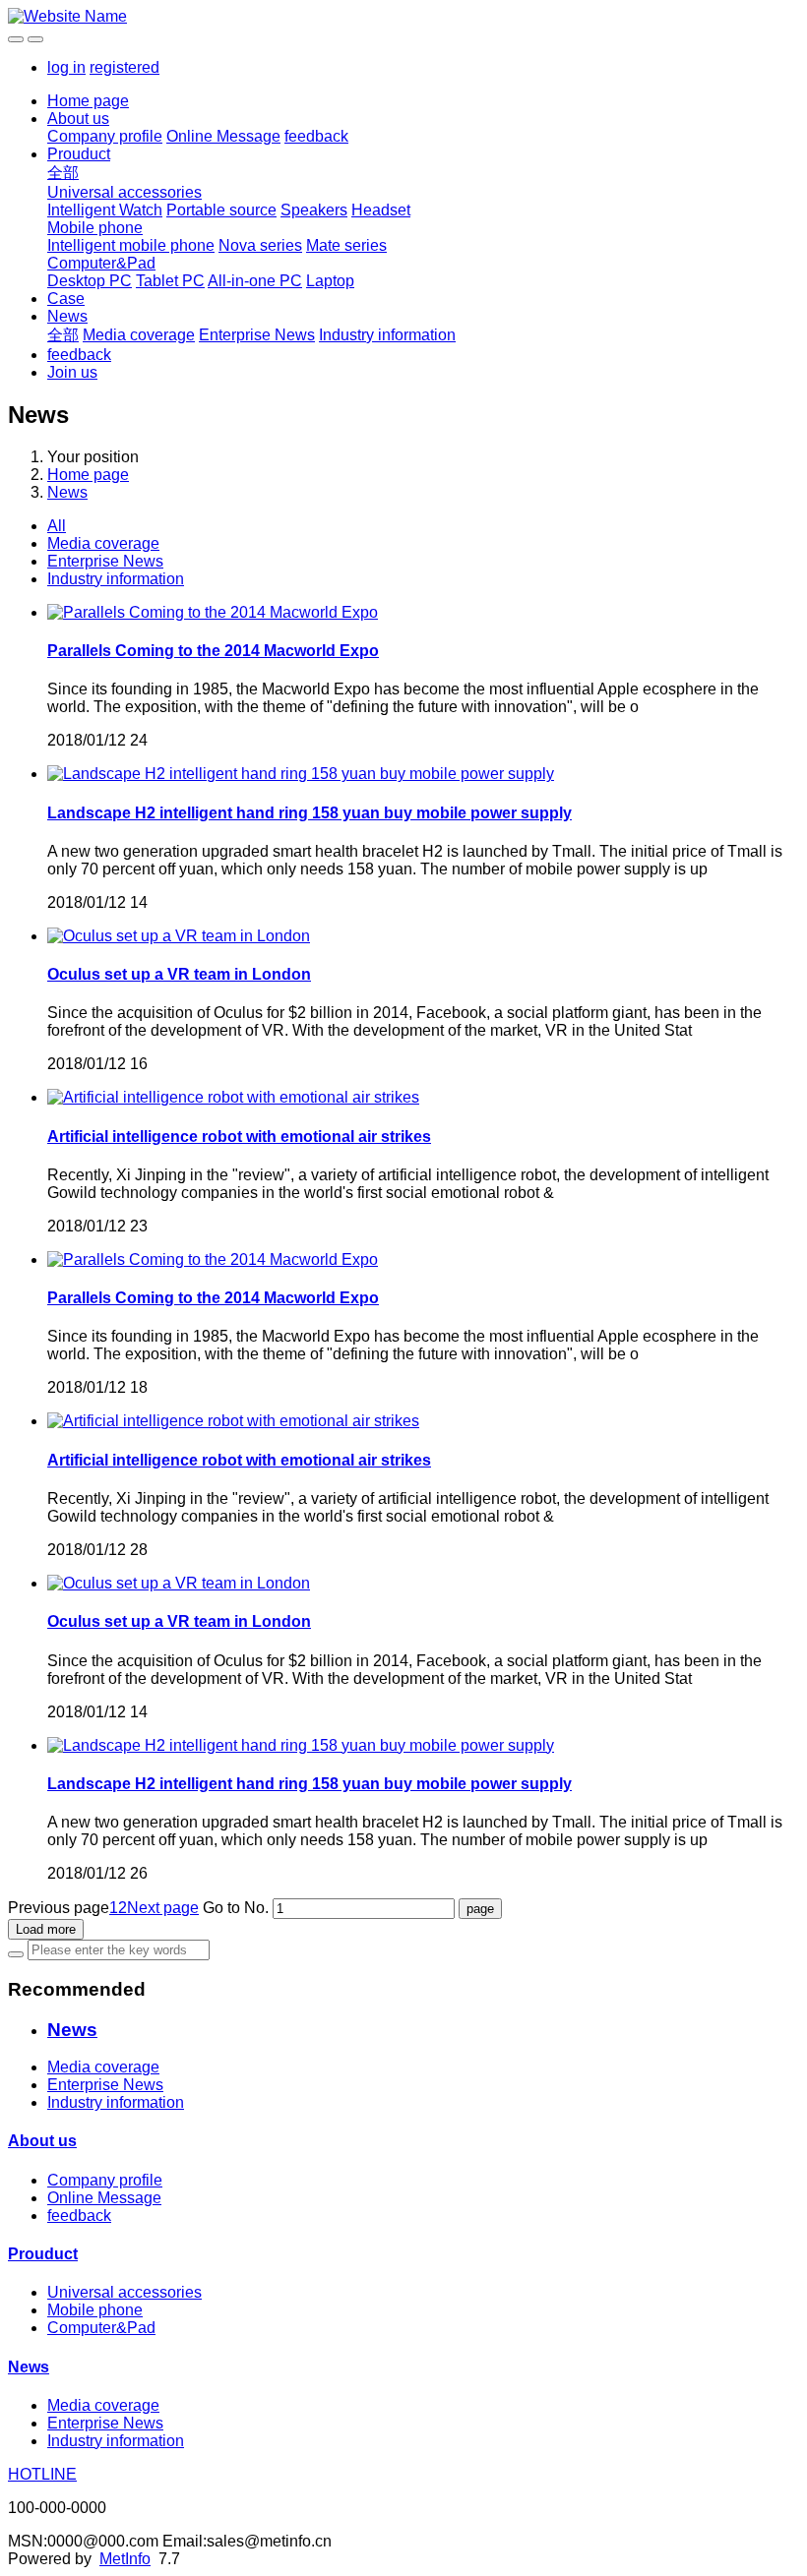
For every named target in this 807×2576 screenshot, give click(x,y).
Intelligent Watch (105, 210)
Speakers (314, 210)
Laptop (330, 281)
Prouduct (79, 154)
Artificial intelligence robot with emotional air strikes (239, 1137)
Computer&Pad (101, 263)
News (67, 316)
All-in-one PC (255, 281)
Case (66, 299)
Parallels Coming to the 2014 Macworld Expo (213, 651)
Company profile (105, 136)
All (57, 526)
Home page (88, 101)
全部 (63, 173)
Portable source (221, 210)
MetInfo (125, 2559)
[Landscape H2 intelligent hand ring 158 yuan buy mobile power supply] (301, 774)
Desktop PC (90, 281)
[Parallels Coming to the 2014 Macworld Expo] (213, 612)
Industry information (387, 335)
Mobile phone (95, 228)
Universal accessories (124, 192)
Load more (46, 1929)
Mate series (346, 245)
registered (124, 67)
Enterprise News (257, 335)
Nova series (260, 245)
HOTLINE (42, 2474)
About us (78, 119)
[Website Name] (403, 17)
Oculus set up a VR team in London (179, 974)
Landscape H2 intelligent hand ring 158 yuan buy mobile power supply (310, 813)
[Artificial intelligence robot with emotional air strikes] (233, 1097)
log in (66, 67)
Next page (163, 1908)
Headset (381, 210)
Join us (72, 372)
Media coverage (139, 335)
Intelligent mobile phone (131, 245)
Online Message (223, 136)
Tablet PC (170, 281)
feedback (316, 136)
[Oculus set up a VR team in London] (179, 936)
